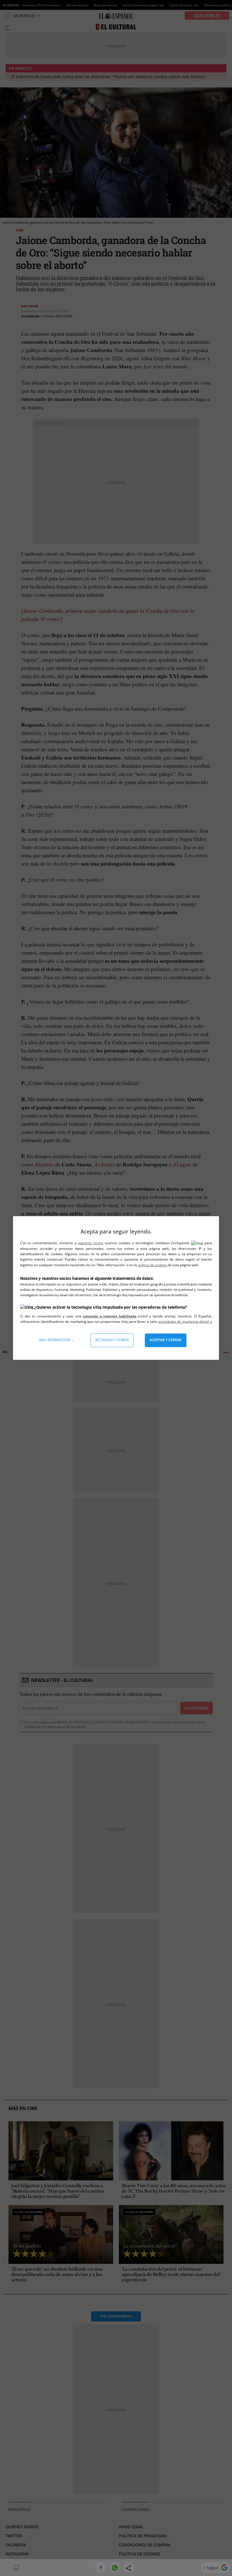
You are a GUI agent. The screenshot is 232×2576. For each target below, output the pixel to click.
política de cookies (153, 1265)
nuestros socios (90, 1243)
